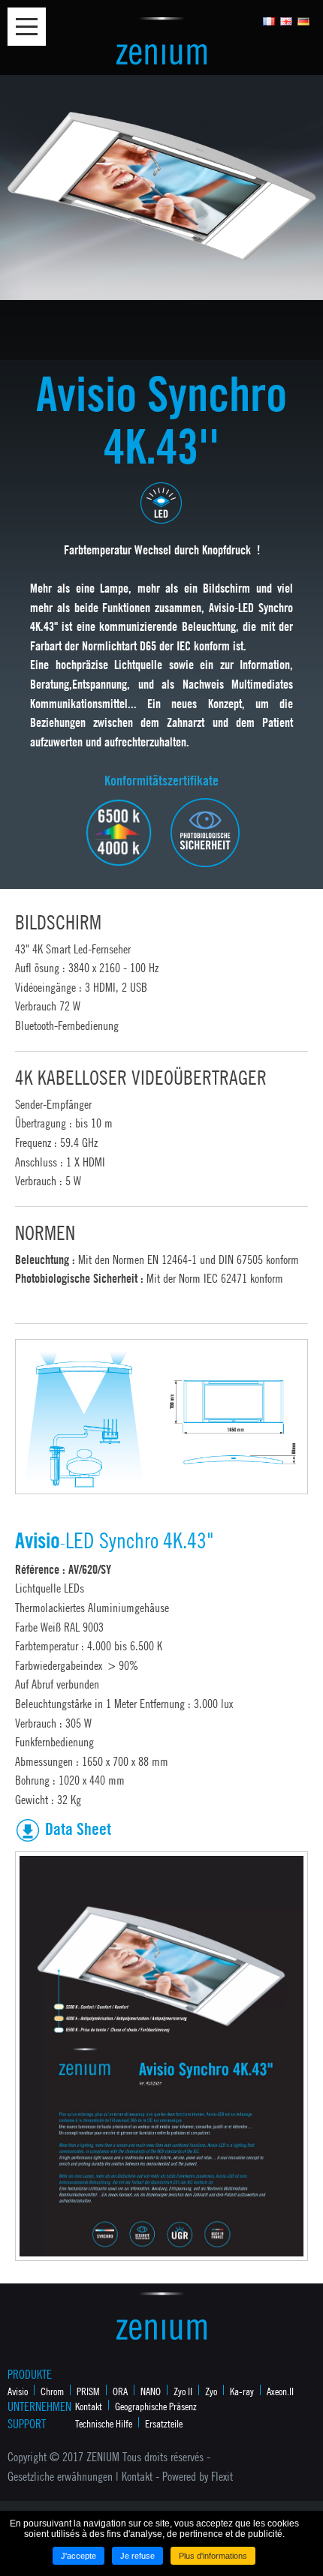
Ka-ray (242, 2391)
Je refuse (137, 2556)
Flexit (222, 2476)
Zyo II (183, 2391)
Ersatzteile (164, 2423)
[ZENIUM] (161, 40)
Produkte (30, 2374)
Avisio (18, 2391)
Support (27, 2424)
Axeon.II (280, 2391)
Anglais (287, 21)
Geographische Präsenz (156, 2406)
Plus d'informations (213, 2556)
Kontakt (89, 2406)
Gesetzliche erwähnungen (60, 2476)
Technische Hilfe (104, 2423)
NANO (151, 2391)
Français (269, 21)
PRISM (88, 2391)
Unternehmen (38, 2406)
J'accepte (78, 2556)
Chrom (52, 2391)
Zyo (211, 2391)
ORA (120, 2391)
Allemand (304, 21)
